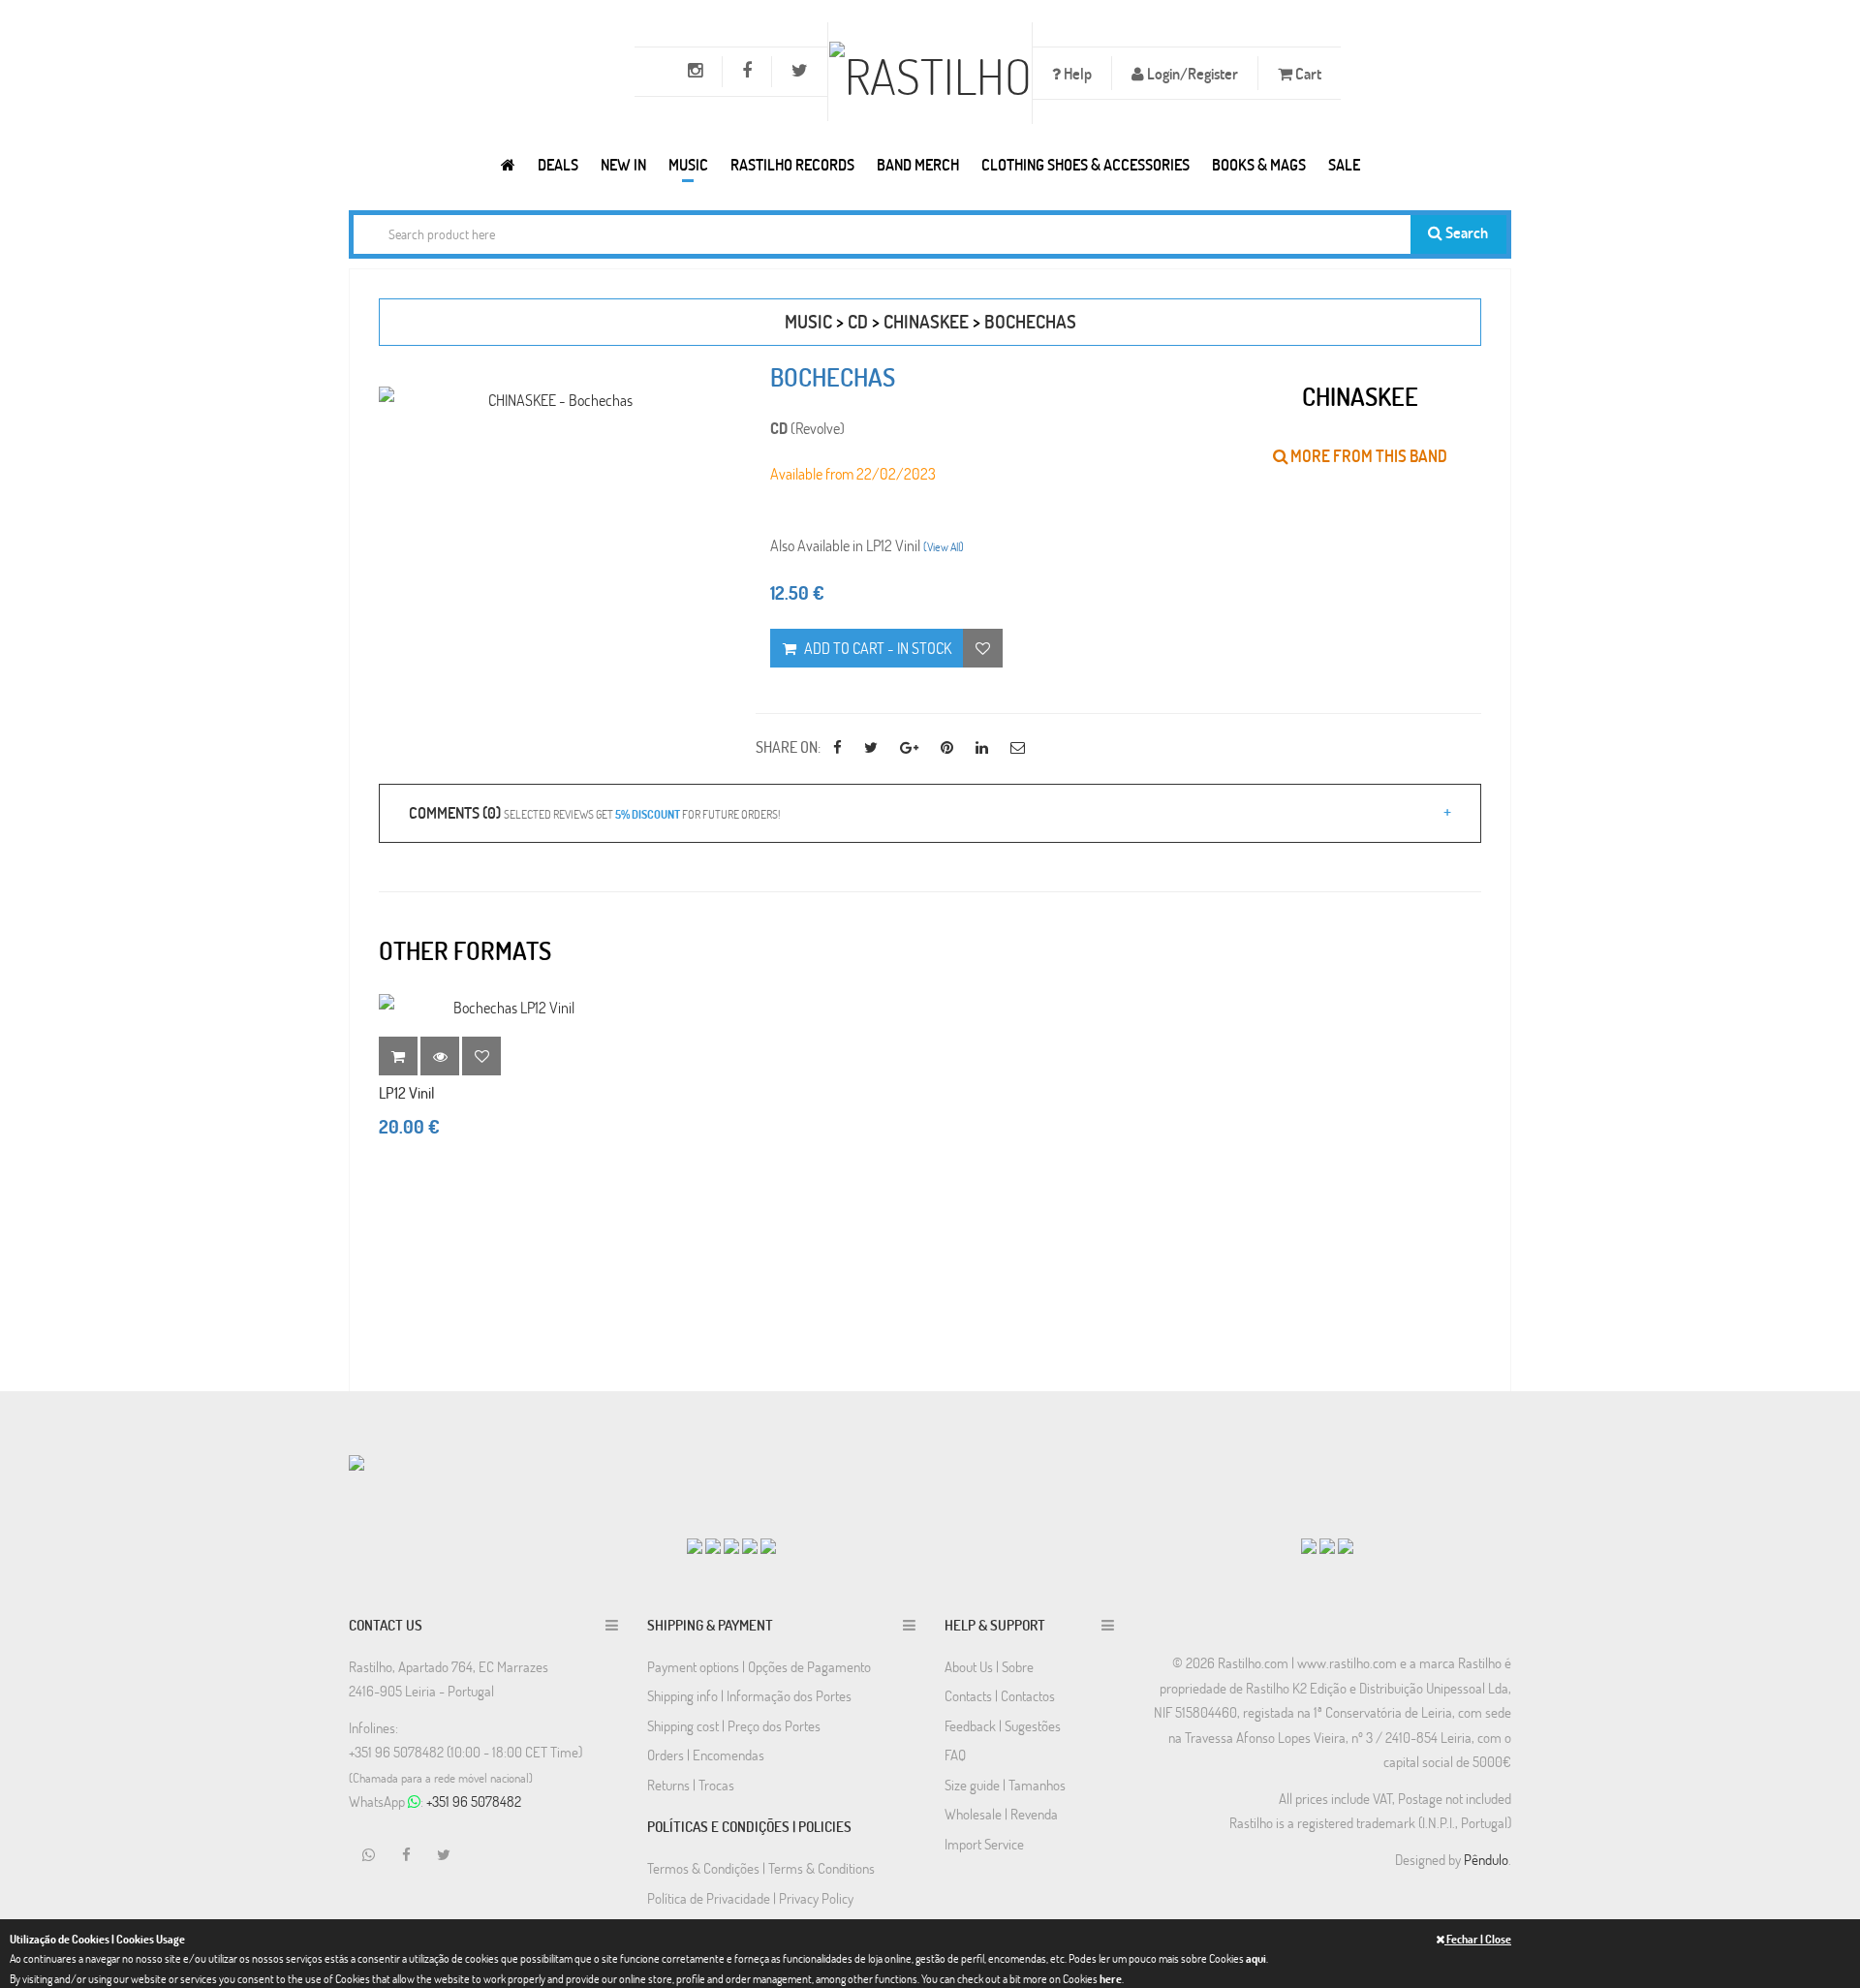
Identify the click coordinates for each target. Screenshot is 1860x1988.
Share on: (788, 746)
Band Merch (918, 164)
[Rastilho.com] (508, 164)
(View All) (944, 546)
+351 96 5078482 (474, 1801)
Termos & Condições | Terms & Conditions (761, 1868)
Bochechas (1030, 321)
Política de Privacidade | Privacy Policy (750, 1898)
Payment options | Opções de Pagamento (759, 1666)
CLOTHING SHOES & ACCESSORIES (1085, 164)
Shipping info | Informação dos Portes (749, 1695)
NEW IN (623, 164)
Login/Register (1191, 73)
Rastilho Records (792, 164)
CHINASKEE (926, 321)
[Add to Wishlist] (481, 1056)
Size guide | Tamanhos (1005, 1785)
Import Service (984, 1844)
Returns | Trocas (691, 1785)
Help (1076, 73)
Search (1465, 232)
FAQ (955, 1755)
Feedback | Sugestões (1003, 1725)
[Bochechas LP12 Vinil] (506, 1007)
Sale (1344, 164)
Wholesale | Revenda (1001, 1814)
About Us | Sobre (989, 1666)
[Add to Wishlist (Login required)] (983, 648)
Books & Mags (1259, 164)
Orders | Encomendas (706, 1755)
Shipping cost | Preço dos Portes (734, 1725)
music (808, 321)
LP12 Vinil (407, 1092)
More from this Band (1367, 456)
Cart (1307, 73)
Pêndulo (1486, 1859)
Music (688, 164)
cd (858, 321)
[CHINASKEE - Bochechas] (553, 400)
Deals (558, 164)
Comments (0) (594, 812)
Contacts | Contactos (1000, 1695)
